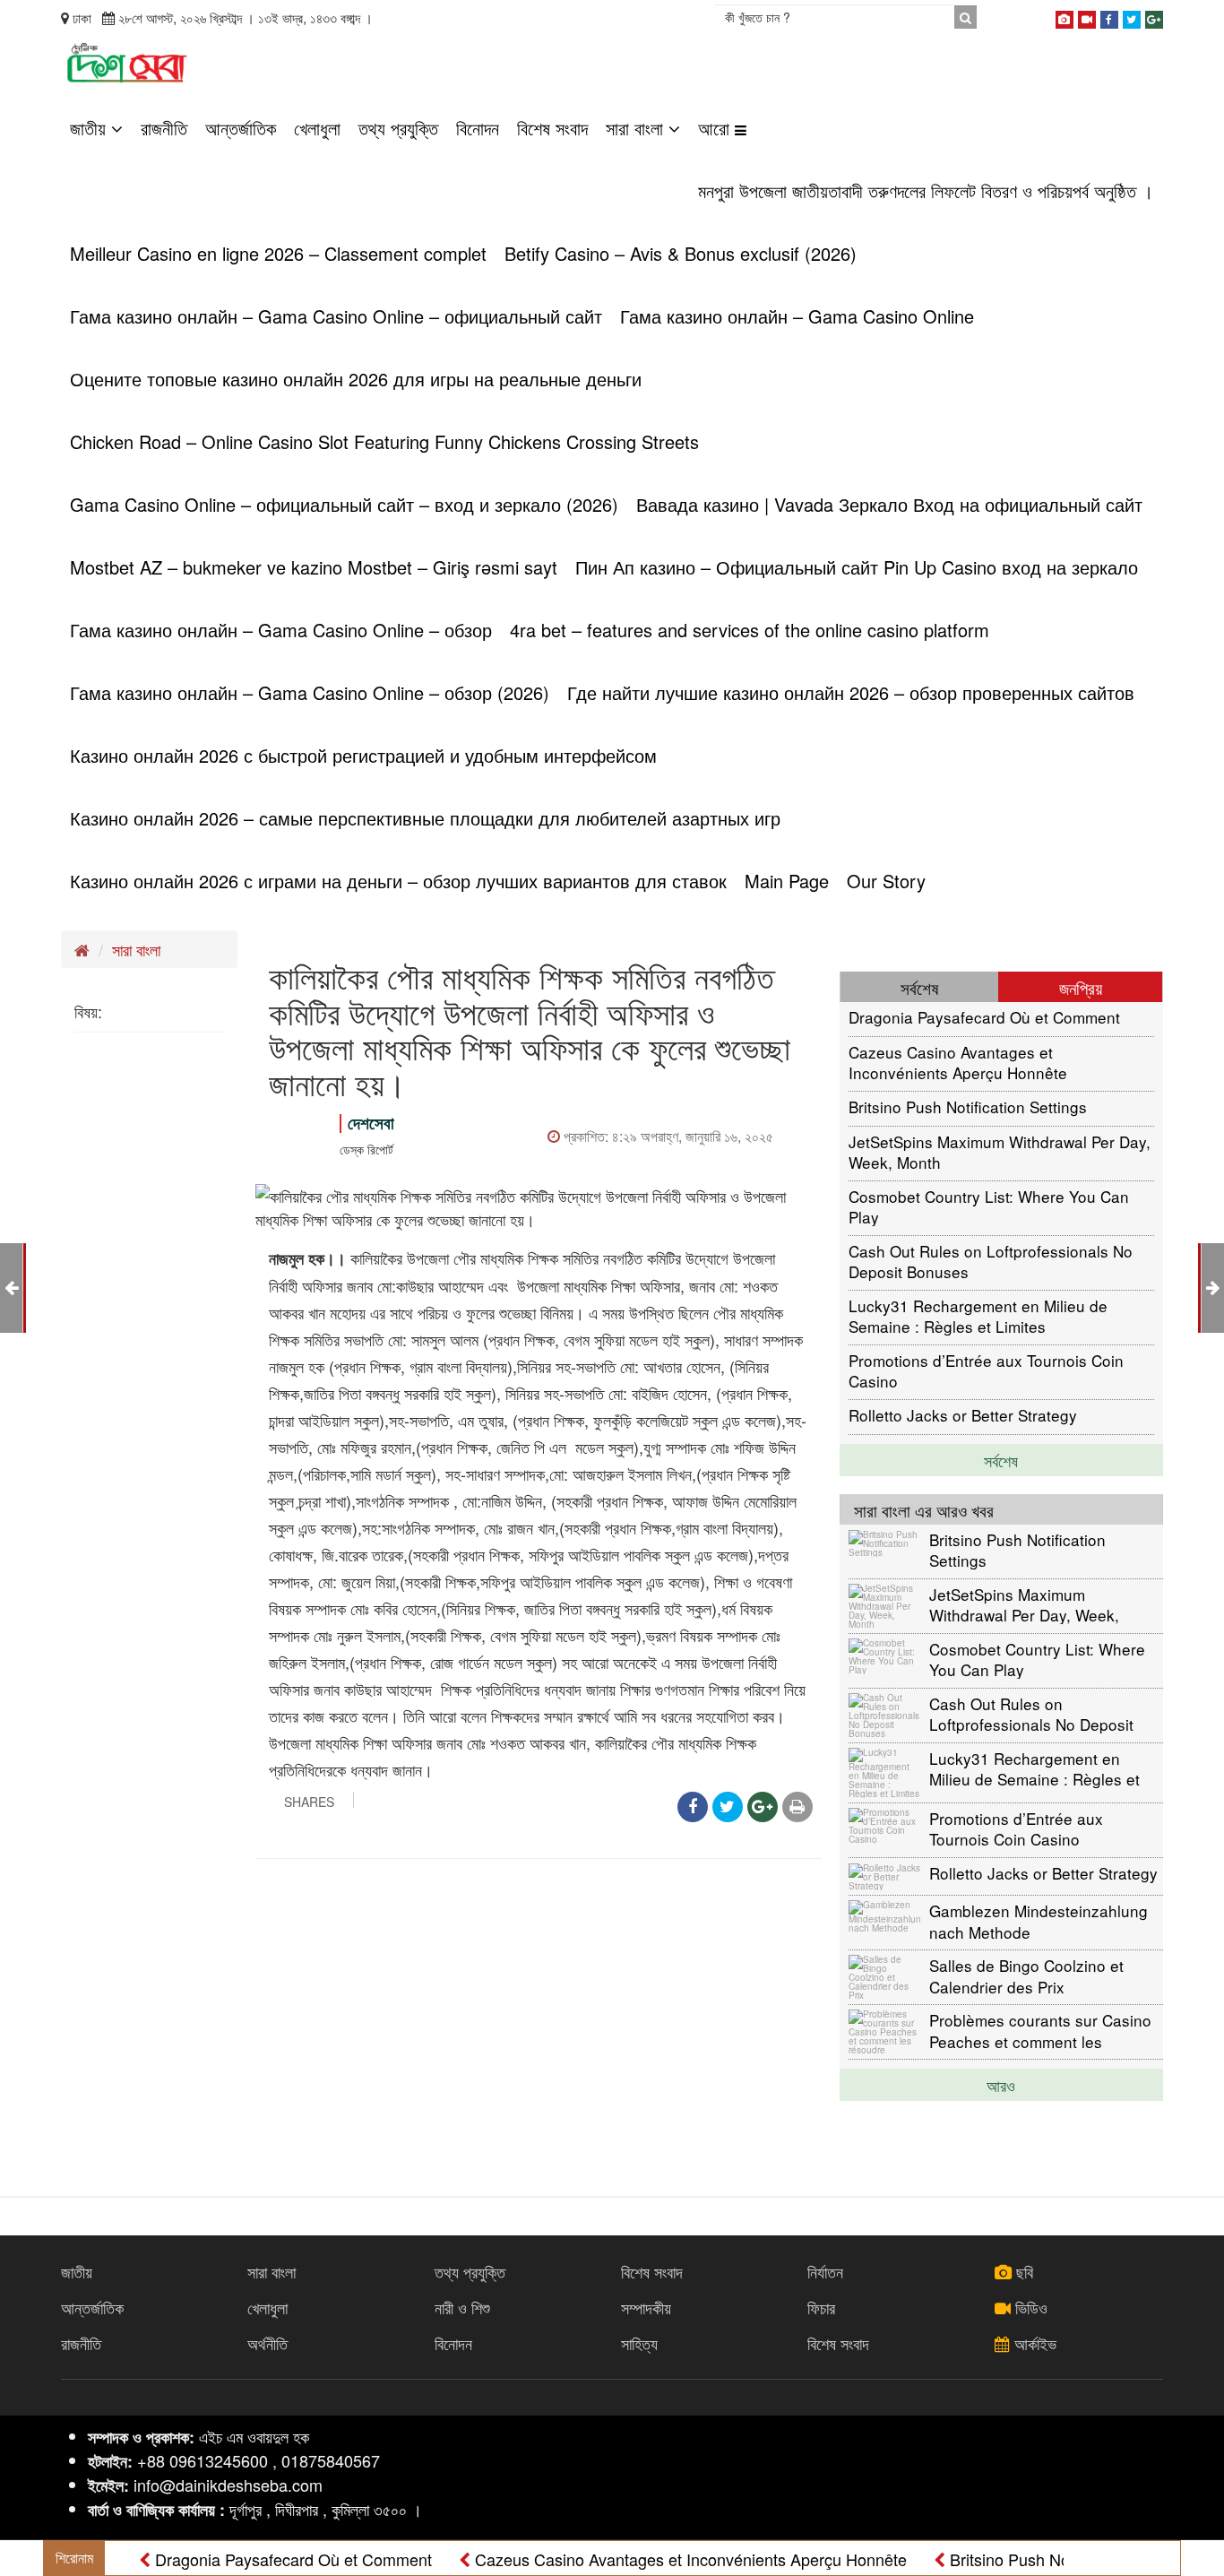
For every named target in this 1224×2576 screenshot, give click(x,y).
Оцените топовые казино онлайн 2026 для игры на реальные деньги (356, 379)
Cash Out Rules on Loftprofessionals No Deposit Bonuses (991, 1261)
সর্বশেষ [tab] (919, 987)
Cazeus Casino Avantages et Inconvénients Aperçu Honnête (958, 1062)
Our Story (886, 881)
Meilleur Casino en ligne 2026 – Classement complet (278, 253)
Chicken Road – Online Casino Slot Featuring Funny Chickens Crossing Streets (384, 441)
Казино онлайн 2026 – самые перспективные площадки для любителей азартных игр (425, 818)
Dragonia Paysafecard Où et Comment (984, 1017)
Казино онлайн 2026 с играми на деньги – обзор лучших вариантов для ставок (398, 881)
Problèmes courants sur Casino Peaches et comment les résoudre (1040, 2030)
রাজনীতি (164, 128)
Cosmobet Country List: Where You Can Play (989, 1206)
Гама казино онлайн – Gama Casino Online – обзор (281, 630)
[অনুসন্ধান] (965, 17)
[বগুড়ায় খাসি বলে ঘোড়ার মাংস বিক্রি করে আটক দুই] (1213, 1286)
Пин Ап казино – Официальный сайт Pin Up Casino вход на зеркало (857, 567)
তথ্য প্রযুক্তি (398, 128)
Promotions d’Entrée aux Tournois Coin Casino (986, 1370)
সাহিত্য (639, 2343)
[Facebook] (1109, 16)
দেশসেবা (371, 1123)
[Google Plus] (1154, 16)
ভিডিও (1029, 2307)
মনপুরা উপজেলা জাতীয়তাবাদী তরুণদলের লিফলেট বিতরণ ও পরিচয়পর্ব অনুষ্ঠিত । (926, 190)
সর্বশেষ (1001, 1460)
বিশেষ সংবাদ (552, 128)
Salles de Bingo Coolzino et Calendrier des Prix (1026, 1975)
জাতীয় (91, 128)
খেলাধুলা (317, 128)
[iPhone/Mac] (1065, 16)
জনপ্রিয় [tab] (1081, 987)
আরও (1001, 2085)
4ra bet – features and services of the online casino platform (750, 630)
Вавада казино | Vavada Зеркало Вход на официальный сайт (889, 504)
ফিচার (821, 2307)
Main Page (787, 881)
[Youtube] (1087, 16)
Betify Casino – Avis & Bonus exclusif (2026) (681, 253)
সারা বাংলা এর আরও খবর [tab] (924, 1510)
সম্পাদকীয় (646, 2307)
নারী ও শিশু (462, 2307)
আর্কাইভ (1033, 2343)
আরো (716, 128)
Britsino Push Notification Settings (968, 1106)
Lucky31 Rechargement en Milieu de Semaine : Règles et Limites (978, 1315)
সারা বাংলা (637, 128)
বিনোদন (478, 128)
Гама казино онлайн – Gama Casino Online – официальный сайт (336, 316)
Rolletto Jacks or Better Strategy (963, 1415)
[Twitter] (1132, 16)
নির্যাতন (825, 2271)
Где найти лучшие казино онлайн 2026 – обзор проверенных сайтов (851, 692)
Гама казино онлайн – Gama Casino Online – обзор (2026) (310, 692)
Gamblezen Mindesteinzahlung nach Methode (1039, 1920)
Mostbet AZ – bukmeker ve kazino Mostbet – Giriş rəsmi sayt (314, 567)
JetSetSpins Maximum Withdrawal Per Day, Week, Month (1000, 1151)
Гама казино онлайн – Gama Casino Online (797, 316)
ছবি (1022, 2271)
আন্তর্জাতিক (241, 128)
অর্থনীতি (267, 2343)
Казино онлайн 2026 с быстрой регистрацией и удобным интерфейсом (363, 755)
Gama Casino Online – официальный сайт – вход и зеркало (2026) (344, 504)
